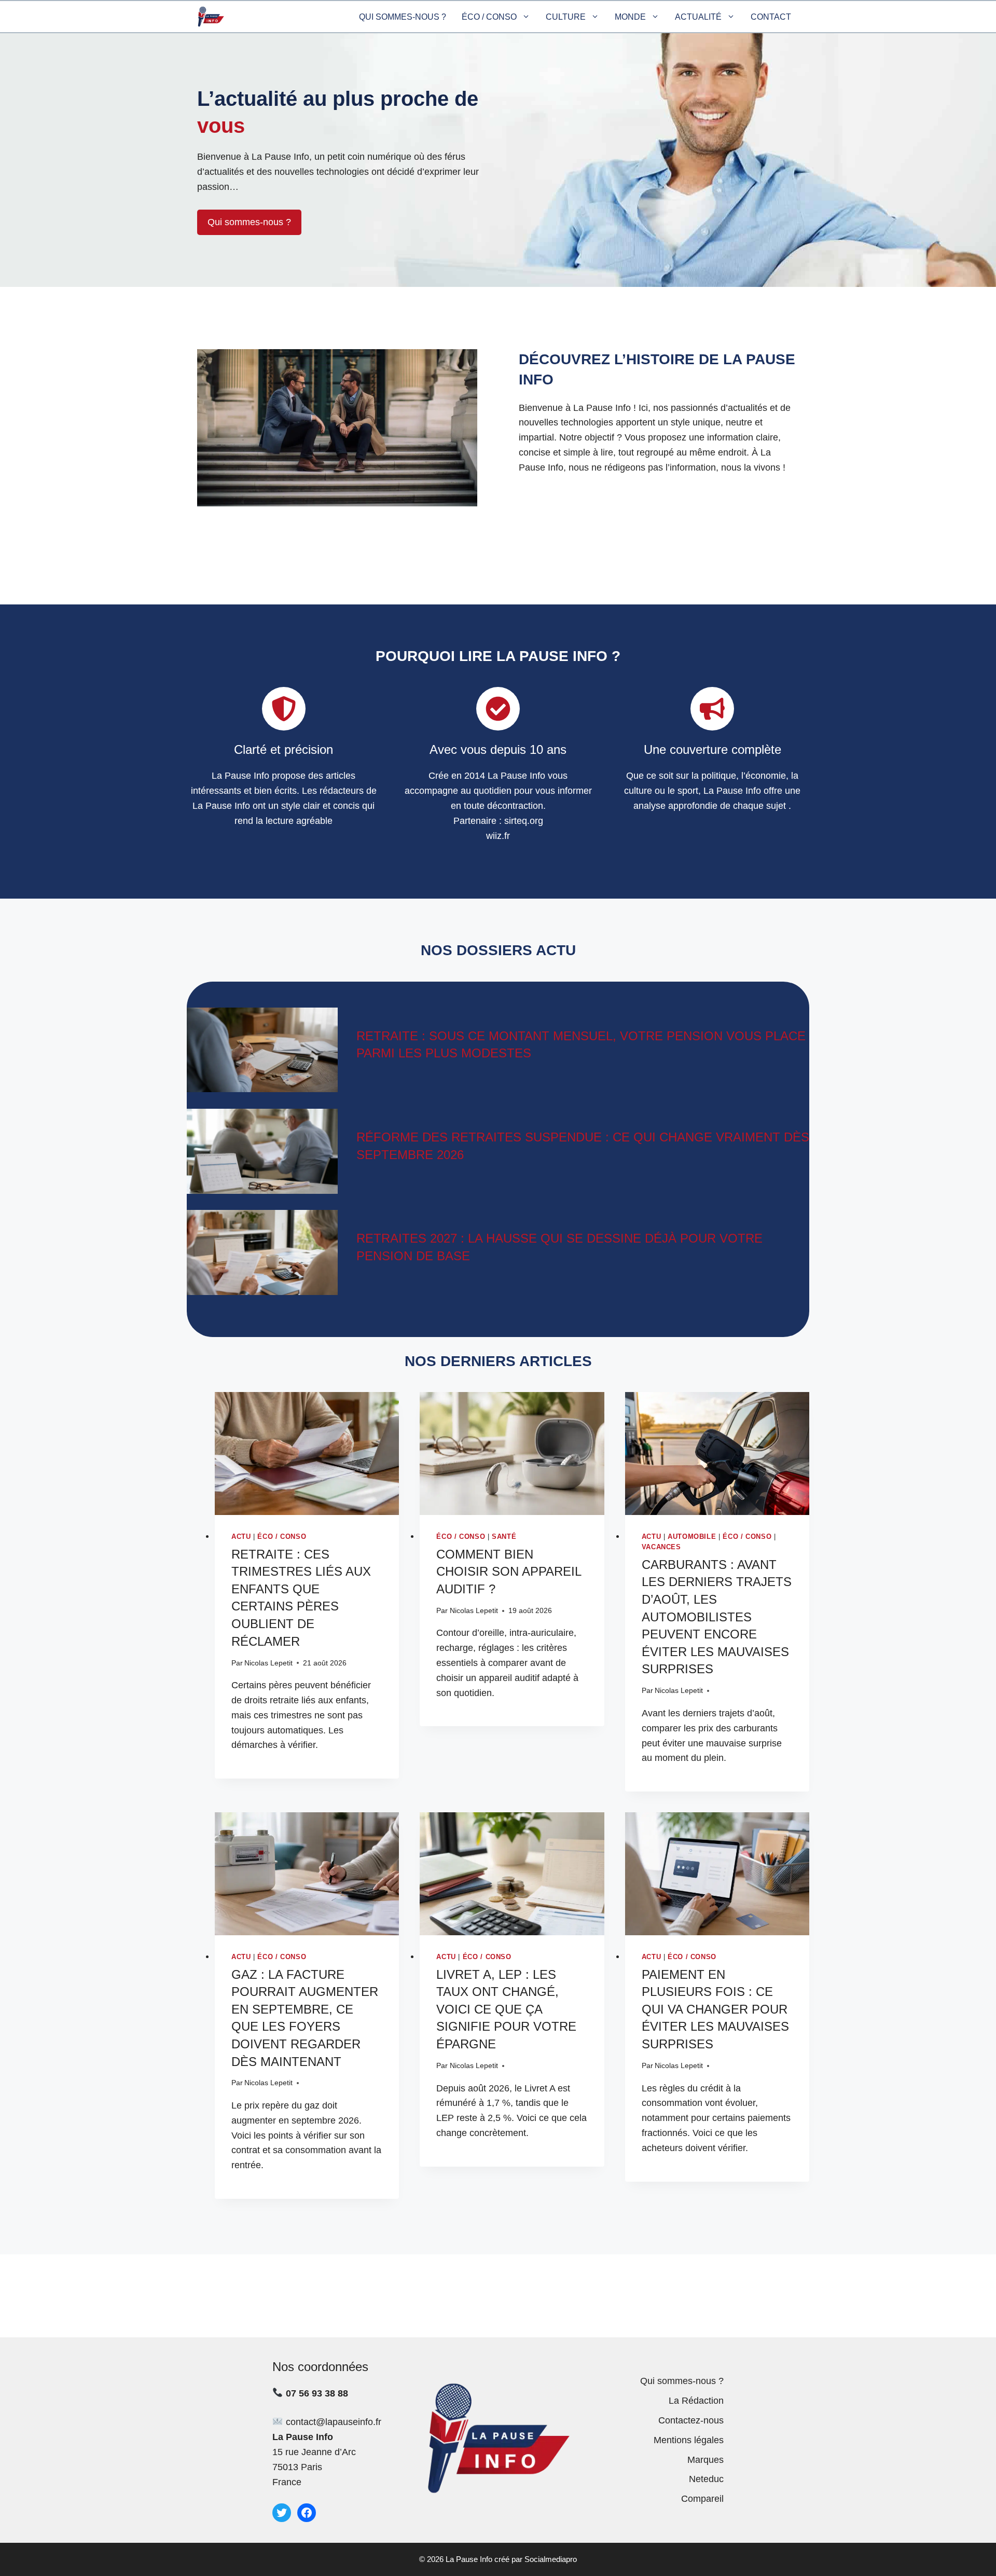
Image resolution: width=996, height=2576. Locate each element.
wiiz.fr (498, 836)
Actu (241, 1537)
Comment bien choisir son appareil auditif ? (509, 1572)
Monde (630, 17)
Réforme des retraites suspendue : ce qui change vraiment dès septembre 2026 (583, 1146)
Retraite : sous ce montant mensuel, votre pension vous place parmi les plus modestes (581, 1045)
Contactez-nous (691, 2420)
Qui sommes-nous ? (403, 17)
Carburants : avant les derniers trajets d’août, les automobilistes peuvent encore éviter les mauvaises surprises (717, 1617)
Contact (771, 17)
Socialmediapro (551, 2559)
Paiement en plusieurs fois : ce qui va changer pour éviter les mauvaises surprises (715, 2009)
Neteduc (706, 2479)
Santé (504, 1537)
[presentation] (307, 1454)
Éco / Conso (489, 17)
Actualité (698, 17)
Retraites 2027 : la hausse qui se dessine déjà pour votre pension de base (559, 1247)
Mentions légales (689, 2440)
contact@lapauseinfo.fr (334, 2422)
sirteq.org (524, 821)
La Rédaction (696, 2401)
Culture (566, 17)
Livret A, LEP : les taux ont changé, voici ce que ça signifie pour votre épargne (506, 2009)
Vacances (661, 1547)
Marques (706, 2460)
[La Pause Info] (211, 17)
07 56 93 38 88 (317, 2393)
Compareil (702, 2499)
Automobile (692, 1537)
